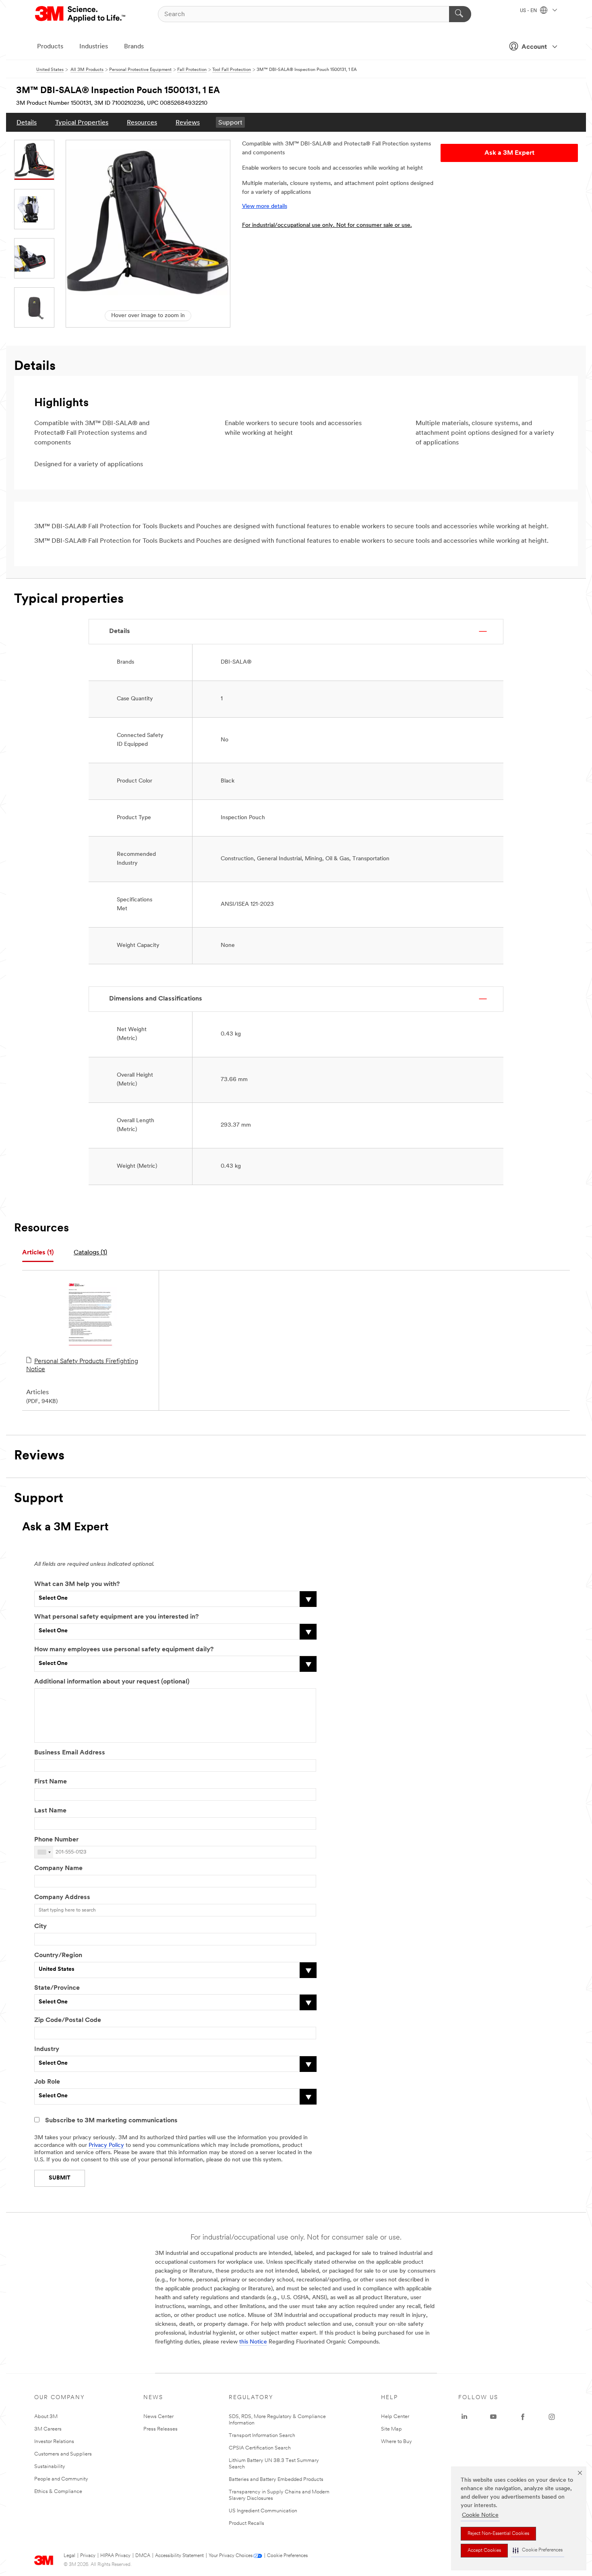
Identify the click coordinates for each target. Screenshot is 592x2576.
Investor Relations (54, 2442)
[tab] (38, 1253)
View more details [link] (265, 207)
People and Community (61, 2479)
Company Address (62, 1897)
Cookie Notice (480, 2515)
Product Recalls (246, 2523)
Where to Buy (396, 2442)
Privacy (88, 2556)
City (40, 1926)
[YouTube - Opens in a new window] (493, 2417)
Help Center (395, 2417)
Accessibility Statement (179, 2556)
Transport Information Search (262, 2436)
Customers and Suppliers (63, 2454)
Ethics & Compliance (58, 2492)
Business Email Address (70, 1753)
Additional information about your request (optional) (112, 1682)
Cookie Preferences (287, 2556)
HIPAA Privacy (115, 2556)
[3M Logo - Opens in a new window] (81, 14)
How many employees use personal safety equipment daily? (124, 1650)
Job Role (47, 2082)
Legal (69, 2556)
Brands (134, 47)
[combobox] (44, 1852)
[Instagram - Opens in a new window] (552, 2417)
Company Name (58, 1868)
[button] (538, 2550)
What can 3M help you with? (77, 1584)
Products (50, 47)
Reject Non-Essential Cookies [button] (498, 2534)
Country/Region (58, 1955)
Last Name (50, 1811)
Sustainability (50, 2467)
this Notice (253, 2342)
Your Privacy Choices (231, 2556)
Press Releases (160, 2429)
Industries (94, 47)
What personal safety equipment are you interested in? (116, 1617)
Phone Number (56, 1840)
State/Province (57, 1988)
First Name (51, 1782)
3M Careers (48, 2429)
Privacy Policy (106, 2145)
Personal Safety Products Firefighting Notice (82, 1366)
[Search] (460, 14)
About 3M (46, 2417)
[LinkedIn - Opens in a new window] (464, 2417)
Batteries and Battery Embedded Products (276, 2479)
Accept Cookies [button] (484, 2551)
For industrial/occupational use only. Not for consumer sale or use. (327, 225)
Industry (47, 2049)
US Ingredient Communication (263, 2511)
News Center (158, 2417)
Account (534, 47)
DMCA (143, 2556)
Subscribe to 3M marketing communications (111, 2121)
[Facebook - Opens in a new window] (523, 2417)
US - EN (529, 11)
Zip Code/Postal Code (68, 2020)
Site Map (391, 2429)
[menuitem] (27, 122)
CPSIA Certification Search (260, 2448)
